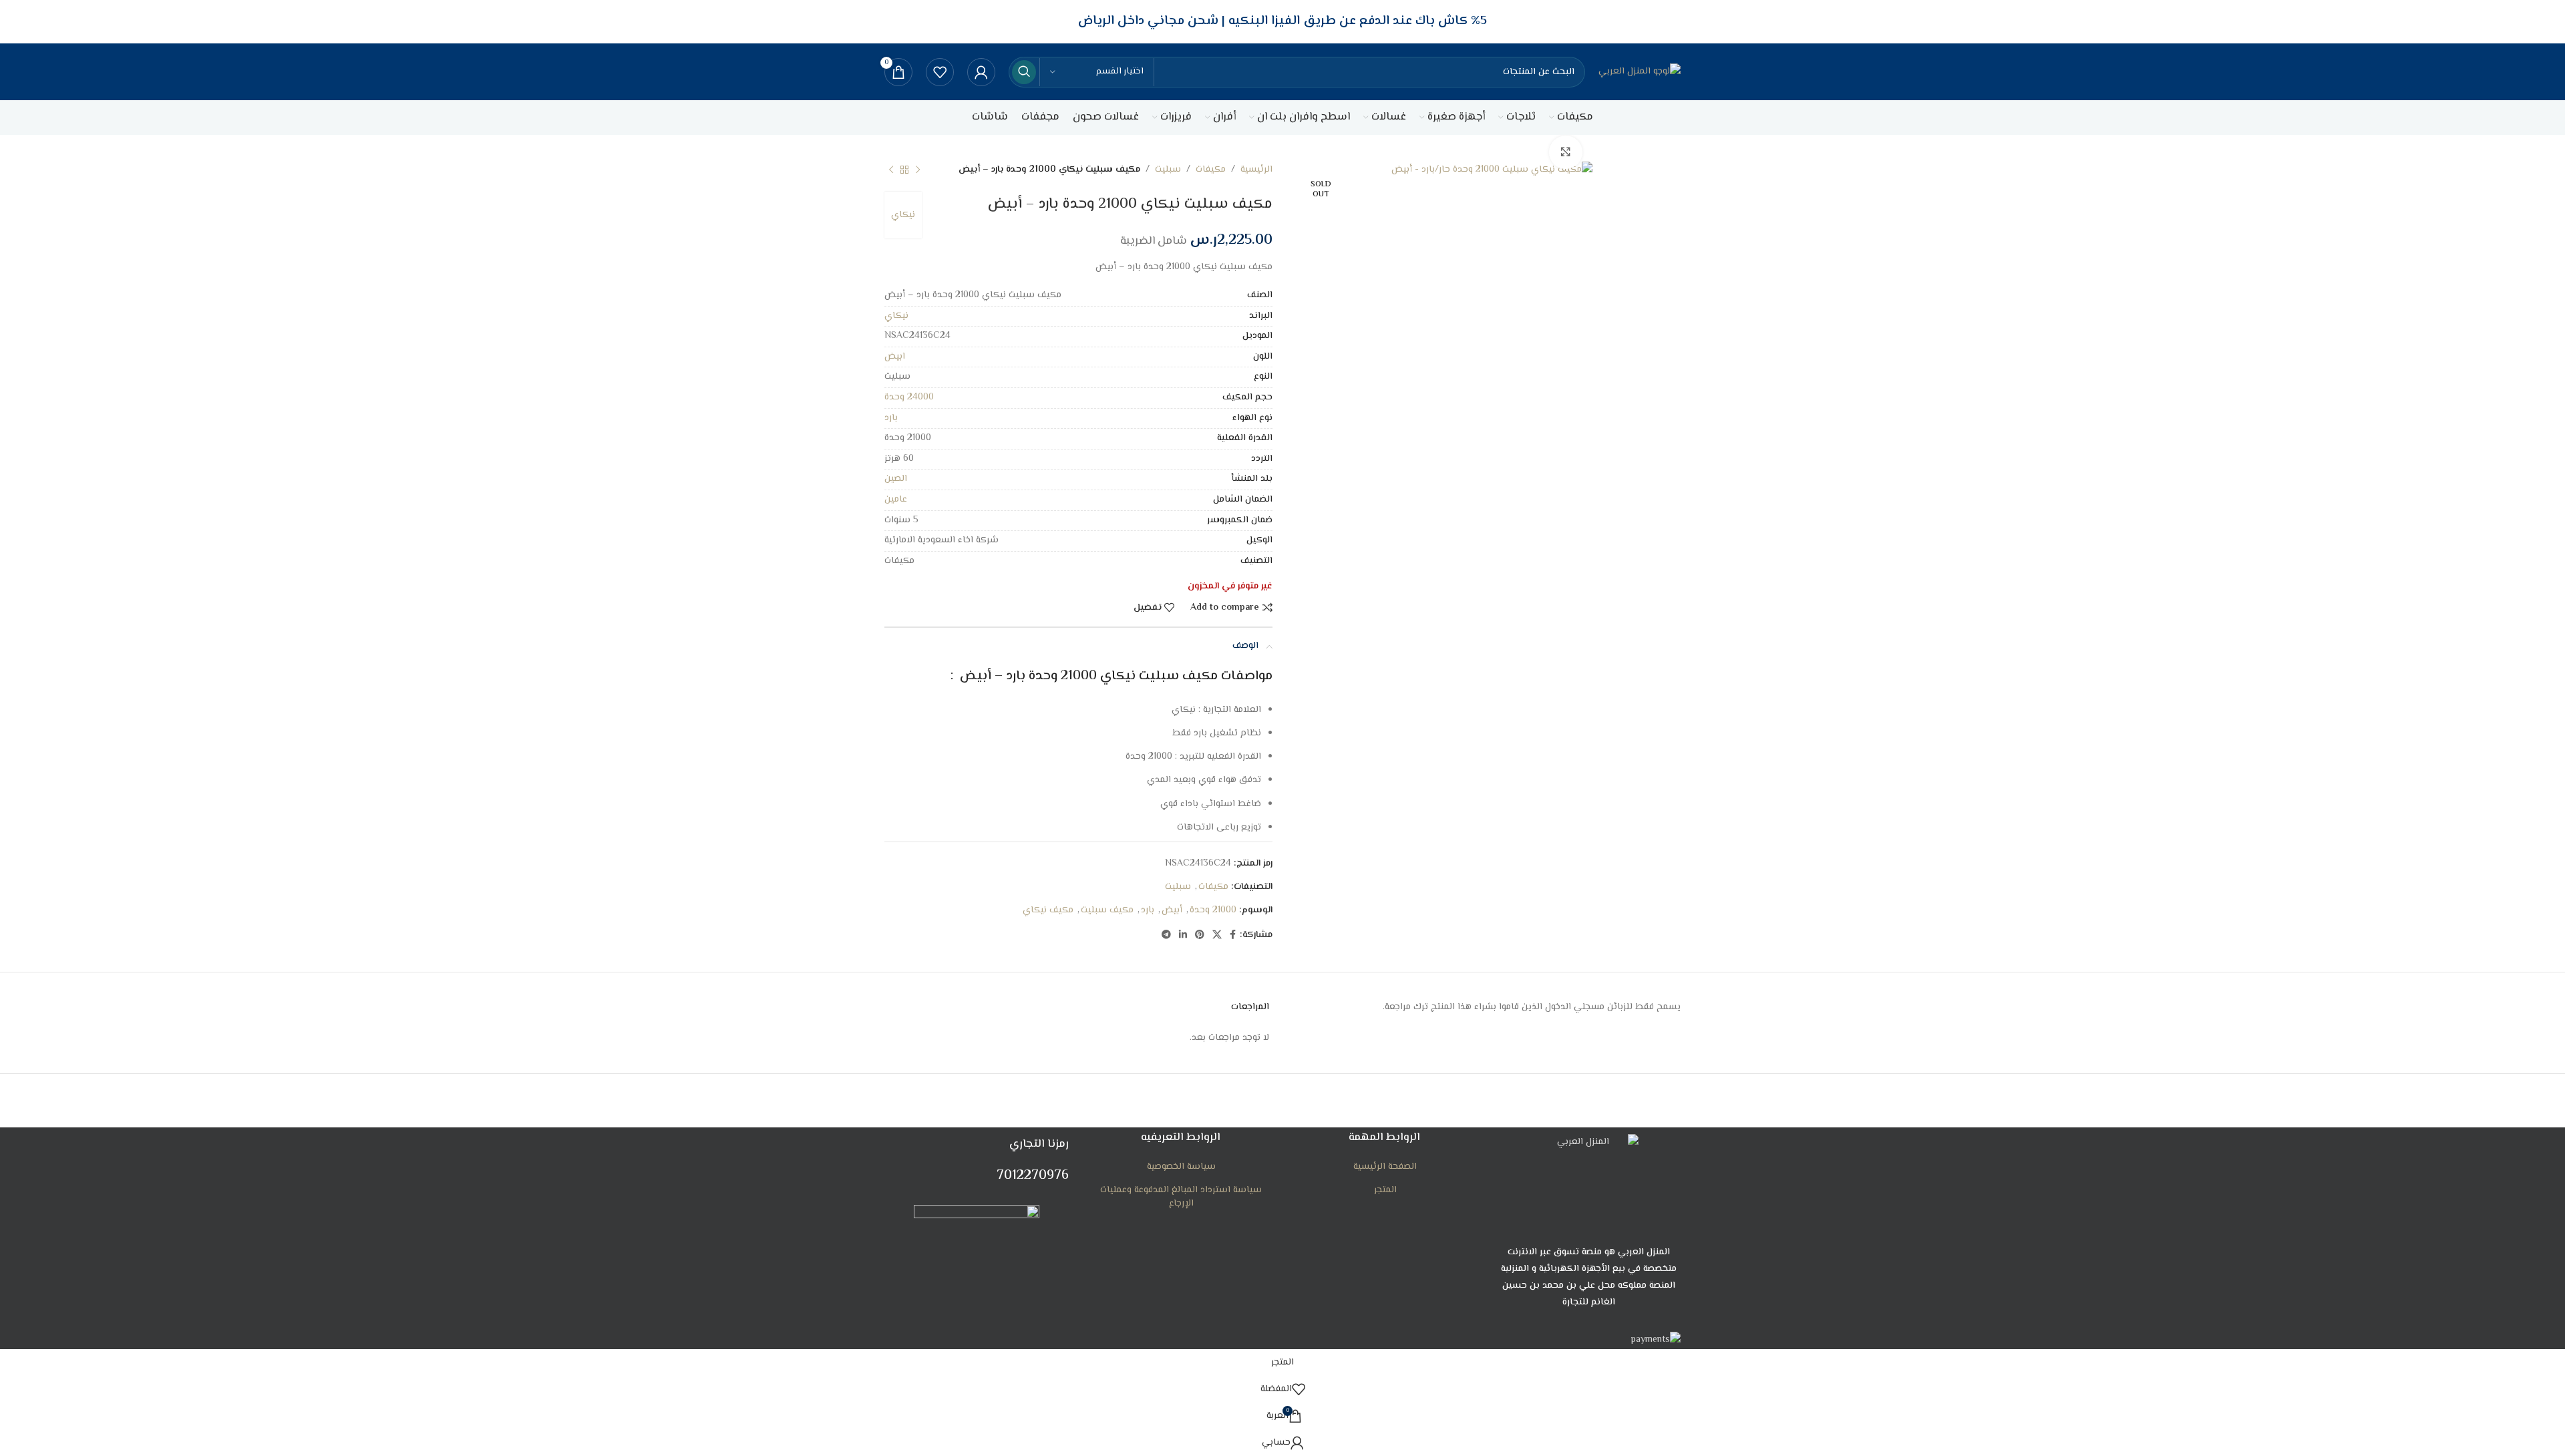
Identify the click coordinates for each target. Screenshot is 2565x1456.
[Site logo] (1640, 72)
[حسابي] (981, 72)
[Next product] (891, 170)
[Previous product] (918, 170)
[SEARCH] (1024, 72)
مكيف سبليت (1107, 910)
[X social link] (1217, 935)
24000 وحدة (909, 397)
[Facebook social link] (1233, 935)
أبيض (1172, 910)
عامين (896, 500)
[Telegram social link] (1166, 935)
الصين (896, 479)
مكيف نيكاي (1048, 910)
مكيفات (1211, 170)
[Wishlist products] (940, 72)
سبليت (1168, 170)
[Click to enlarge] (1566, 152)
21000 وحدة (1213, 910)
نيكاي (903, 215)
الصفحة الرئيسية (1385, 1167)
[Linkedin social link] (1183, 935)
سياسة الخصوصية (1181, 1167)
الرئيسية (1256, 170)
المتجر (1385, 1191)
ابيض (895, 357)
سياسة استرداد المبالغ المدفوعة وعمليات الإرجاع (1181, 1197)
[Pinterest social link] (1200, 935)
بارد (891, 418)
